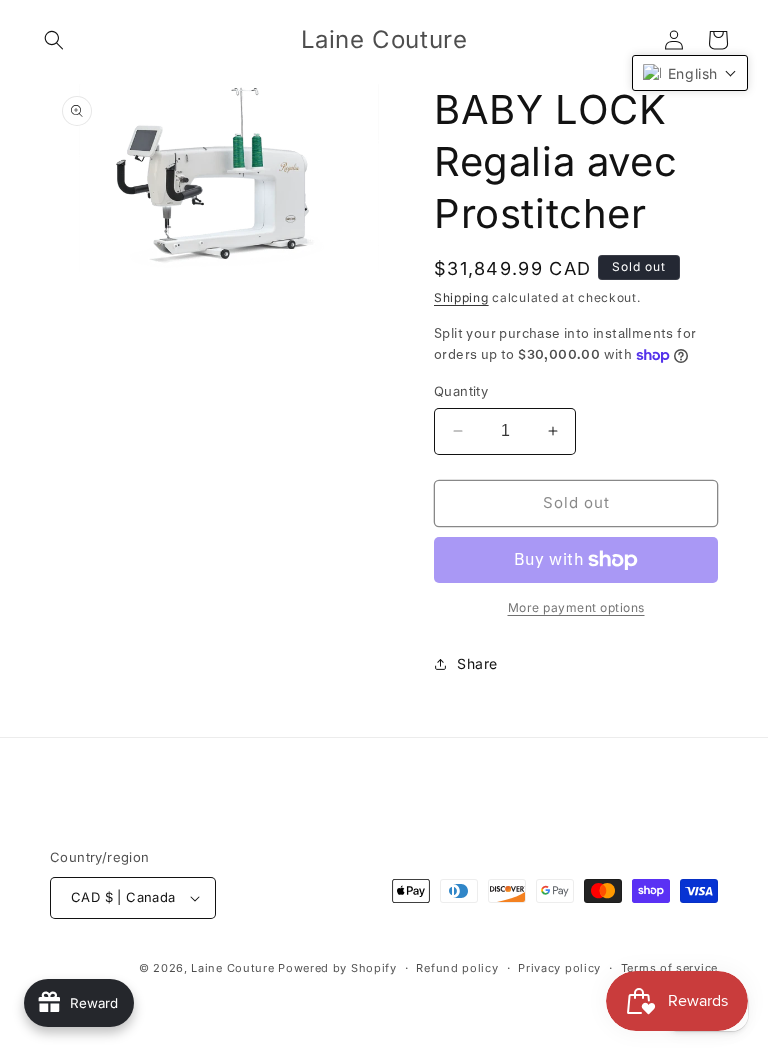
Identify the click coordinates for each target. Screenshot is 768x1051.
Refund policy (457, 968)
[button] (54, 40)
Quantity (461, 391)
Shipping (461, 297)
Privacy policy (559, 968)
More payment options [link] (576, 607)
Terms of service (669, 968)
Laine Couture (232, 968)
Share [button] (477, 663)
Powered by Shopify (337, 968)
